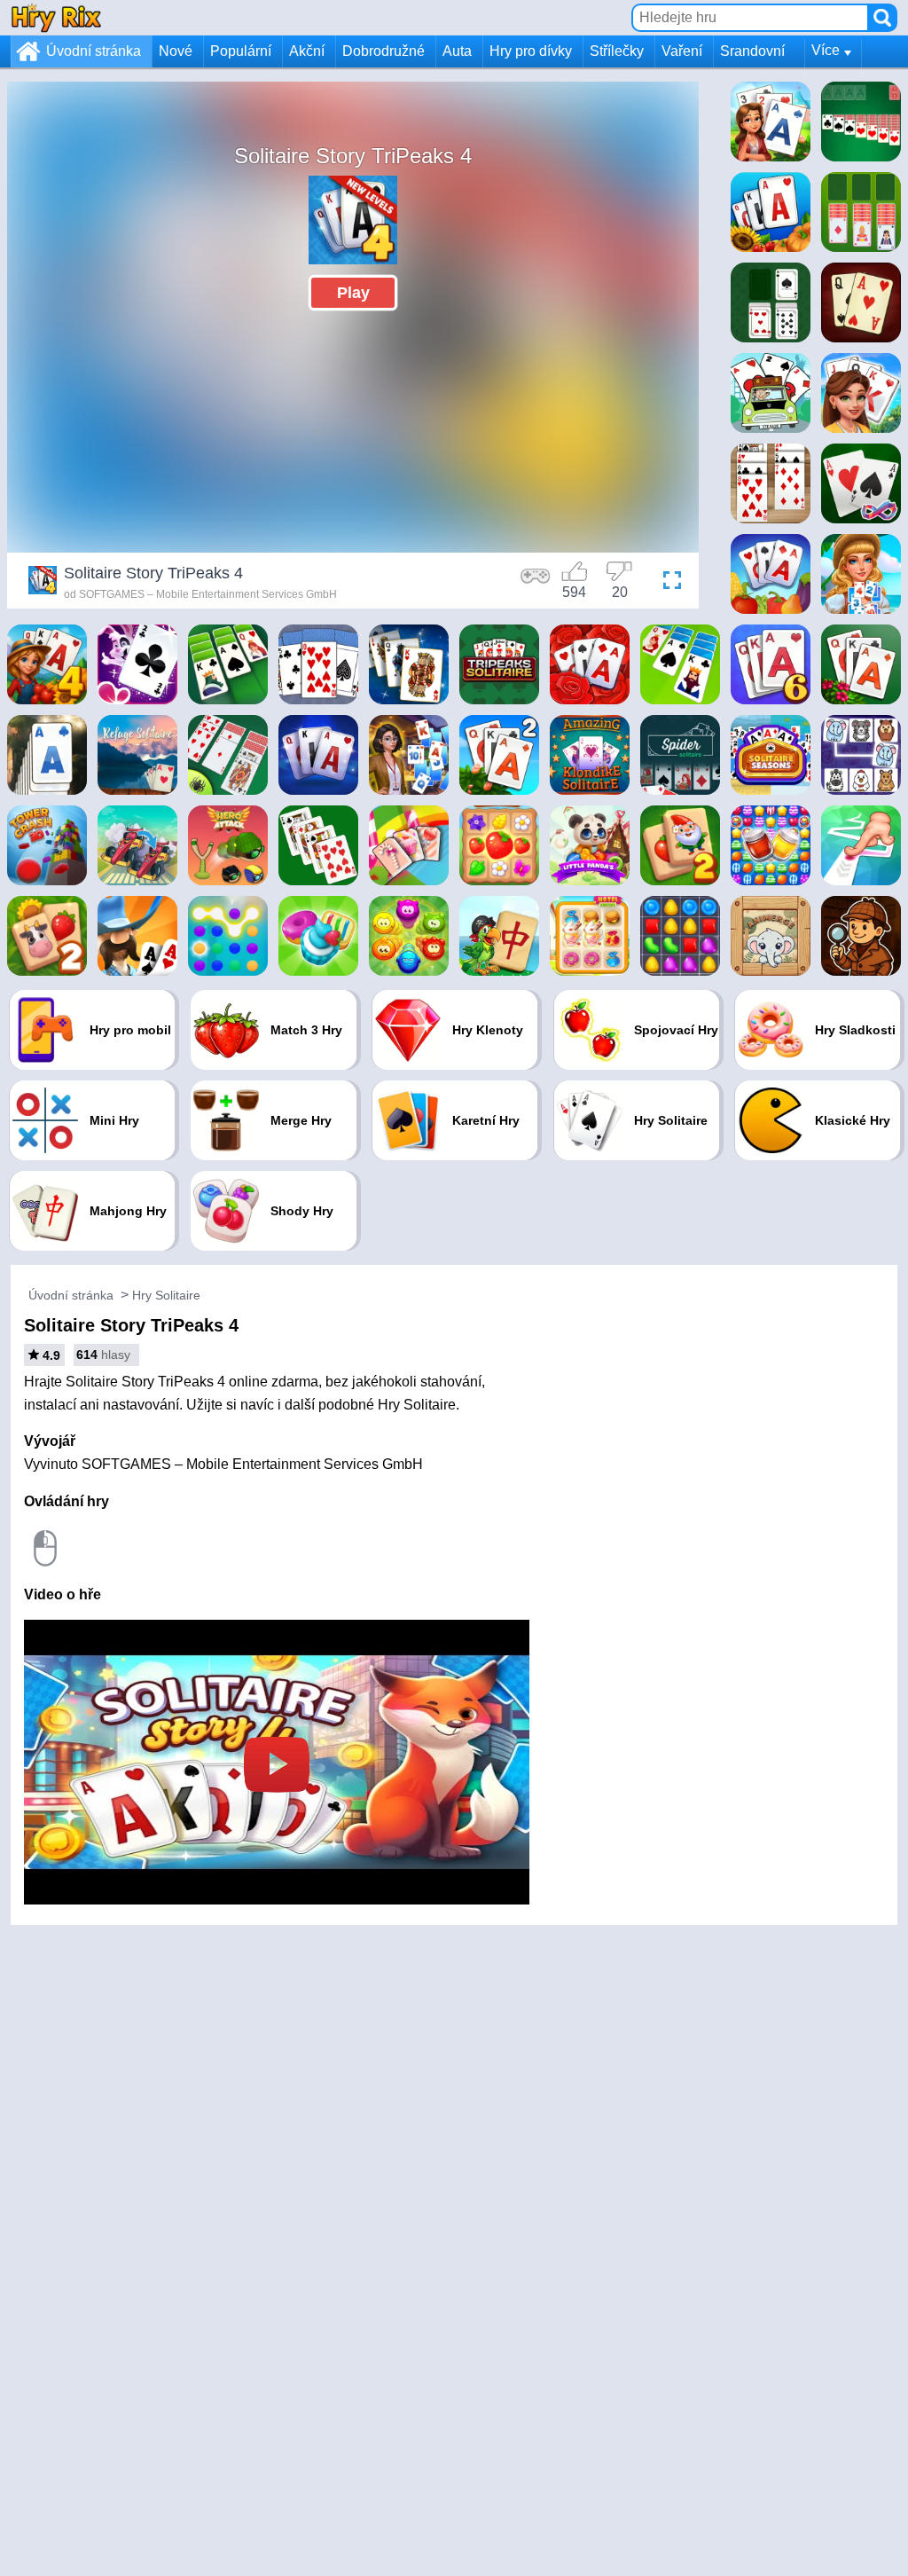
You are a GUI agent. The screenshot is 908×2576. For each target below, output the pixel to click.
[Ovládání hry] (536, 583)
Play (353, 293)
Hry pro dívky (531, 51)
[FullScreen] (668, 583)
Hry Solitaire (166, 1295)
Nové (176, 51)
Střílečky (617, 51)
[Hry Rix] (56, 17)
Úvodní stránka (94, 51)
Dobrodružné (384, 51)
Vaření (682, 51)
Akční (307, 51)
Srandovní (752, 51)
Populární (241, 51)
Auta (457, 51)
